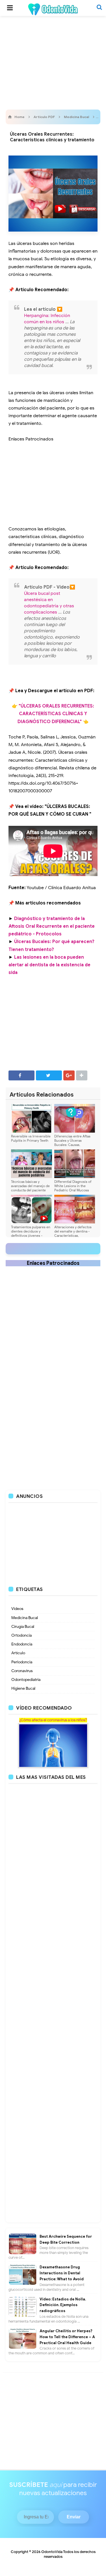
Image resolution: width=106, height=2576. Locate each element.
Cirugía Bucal (23, 1627)
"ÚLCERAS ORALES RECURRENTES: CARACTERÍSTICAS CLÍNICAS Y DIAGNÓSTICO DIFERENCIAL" (56, 714)
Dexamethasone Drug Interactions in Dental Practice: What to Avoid (62, 2273)
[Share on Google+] (69, 1075)
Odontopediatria (26, 1680)
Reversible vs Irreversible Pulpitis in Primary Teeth (31, 1138)
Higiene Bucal (23, 1688)
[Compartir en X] (49, 1075)
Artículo (18, 1653)
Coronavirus (22, 1671)
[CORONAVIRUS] (53, 1745)
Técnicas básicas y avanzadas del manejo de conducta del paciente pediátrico (30, 1188)
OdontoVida (52, 2552)
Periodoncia (22, 1662)
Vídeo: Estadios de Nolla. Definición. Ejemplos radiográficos (63, 2305)
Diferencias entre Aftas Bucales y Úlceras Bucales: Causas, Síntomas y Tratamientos (73, 1143)
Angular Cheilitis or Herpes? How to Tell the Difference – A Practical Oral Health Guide (67, 2337)
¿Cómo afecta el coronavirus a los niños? (53, 1720)
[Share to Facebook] (21, 1075)
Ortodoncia (21, 1635)
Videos (17, 1609)
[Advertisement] (53, 61)
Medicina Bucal (25, 1618)
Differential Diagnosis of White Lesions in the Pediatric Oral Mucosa (73, 1186)
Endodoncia (22, 1644)
